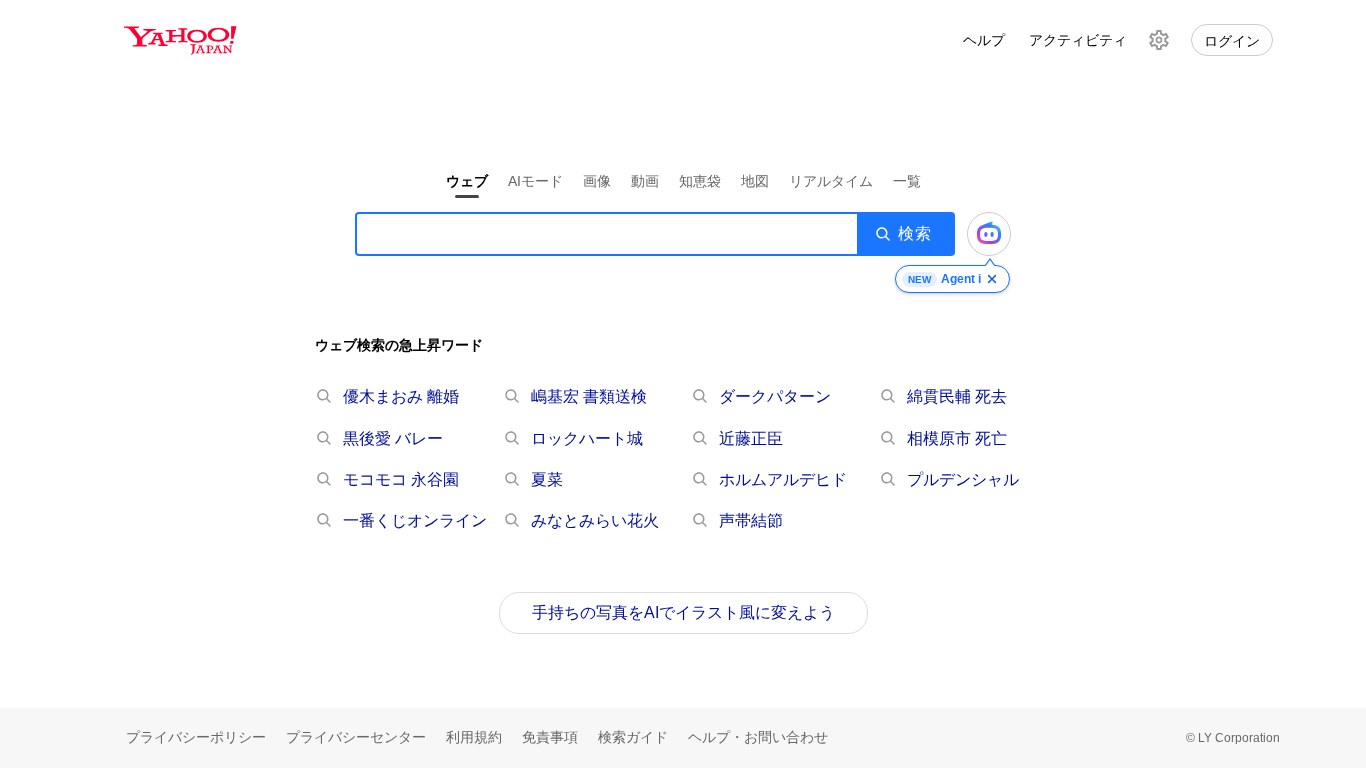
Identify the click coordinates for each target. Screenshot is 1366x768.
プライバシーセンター (356, 737)
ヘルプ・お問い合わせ (758, 737)
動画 (645, 181)
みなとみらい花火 (595, 520)
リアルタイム (831, 181)
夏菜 (547, 479)
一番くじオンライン (415, 520)
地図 (755, 181)
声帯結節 (751, 520)
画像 (597, 181)
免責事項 (550, 737)
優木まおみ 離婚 (401, 396)
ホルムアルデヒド (783, 479)
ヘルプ (984, 40)
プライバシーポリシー (196, 737)
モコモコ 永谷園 (401, 479)
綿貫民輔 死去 (957, 396)
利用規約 (474, 737)
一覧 (907, 181)
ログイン (1232, 41)
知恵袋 (700, 181)
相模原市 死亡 (957, 438)
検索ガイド (633, 737)
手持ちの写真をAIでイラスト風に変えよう (683, 612)
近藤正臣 (751, 438)
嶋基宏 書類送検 (589, 396)
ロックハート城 (587, 438)
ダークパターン (775, 396)
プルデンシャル (963, 479)
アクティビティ (1078, 40)
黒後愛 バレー (393, 438)
